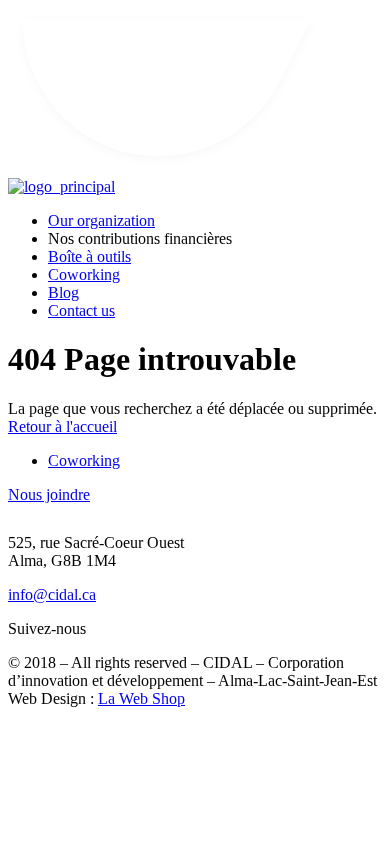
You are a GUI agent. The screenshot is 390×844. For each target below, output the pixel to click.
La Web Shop (141, 698)
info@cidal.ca (52, 594)
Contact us (81, 310)
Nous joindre (49, 494)
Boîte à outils (89, 256)
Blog (63, 292)
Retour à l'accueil (62, 426)
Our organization (101, 220)
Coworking (84, 274)
